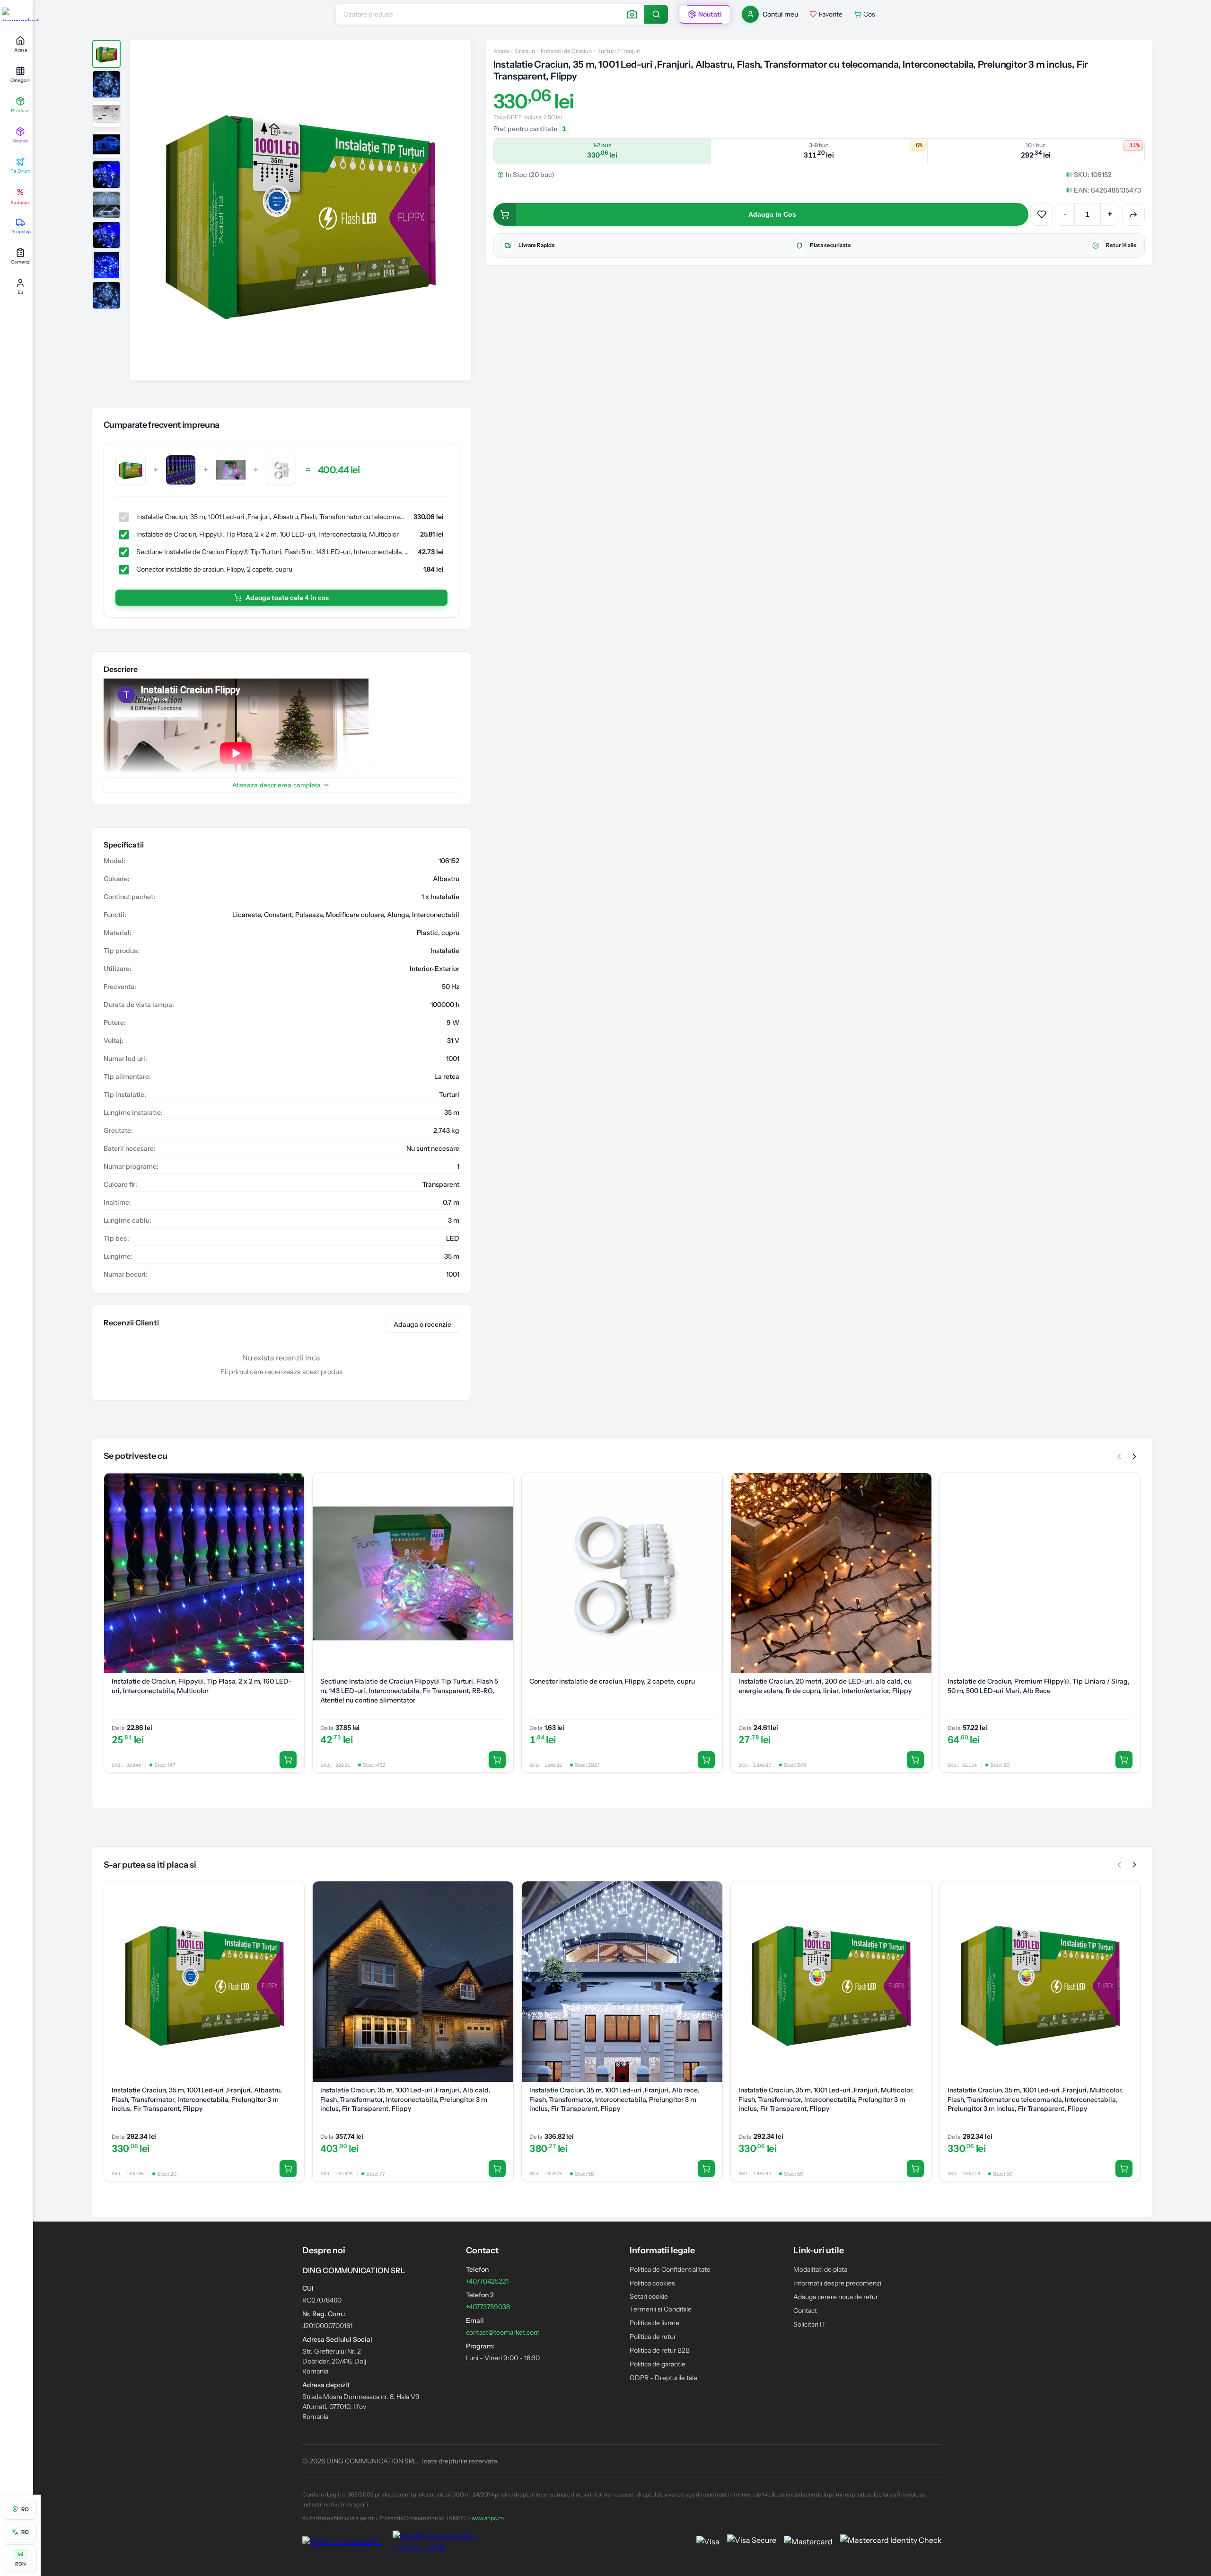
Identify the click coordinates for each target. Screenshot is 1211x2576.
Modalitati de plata (820, 2269)
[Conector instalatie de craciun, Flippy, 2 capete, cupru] (281, 470)
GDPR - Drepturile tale (663, 2378)
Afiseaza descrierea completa (276, 785)
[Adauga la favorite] (1042, 214)
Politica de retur (653, 2337)
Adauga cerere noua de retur (836, 2297)
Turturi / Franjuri (619, 51)
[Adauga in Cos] (288, 1760)
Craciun (525, 51)
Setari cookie (649, 2296)
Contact (805, 2311)
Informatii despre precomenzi (837, 2283)
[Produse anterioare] (1119, 1456)
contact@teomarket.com (503, 2332)
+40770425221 (487, 2281)
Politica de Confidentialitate (670, 2269)
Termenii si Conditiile (661, 2309)
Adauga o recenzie (422, 1324)
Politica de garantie (658, 2364)
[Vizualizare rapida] (292, 1504)
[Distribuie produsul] (1133, 214)
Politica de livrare (654, 2323)
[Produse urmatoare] (1134, 1456)
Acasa (501, 51)
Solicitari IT (810, 2324)
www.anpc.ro (488, 2518)
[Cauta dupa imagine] (632, 14)
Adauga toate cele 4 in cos (287, 598)
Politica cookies (652, 2283)
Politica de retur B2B (660, 2350)
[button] (300, 210)
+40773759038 (488, 2307)
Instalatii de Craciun (566, 51)
